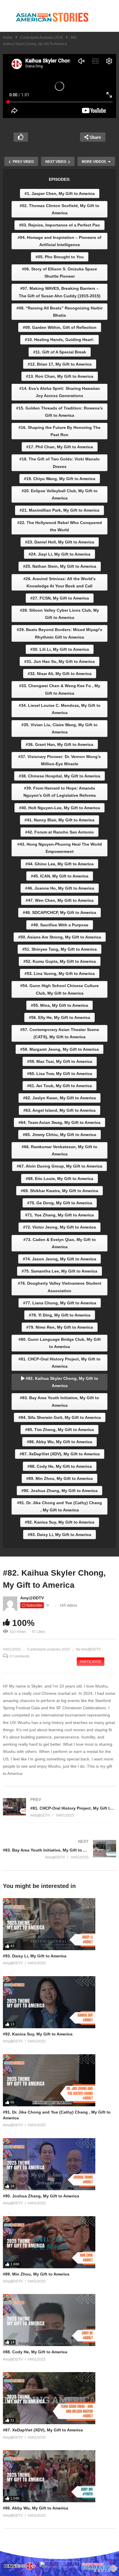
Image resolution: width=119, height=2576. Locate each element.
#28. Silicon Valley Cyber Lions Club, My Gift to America (59, 614)
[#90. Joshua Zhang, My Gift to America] (59, 2164)
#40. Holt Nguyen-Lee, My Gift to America (59, 808)
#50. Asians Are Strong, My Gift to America (60, 937)
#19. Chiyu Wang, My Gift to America (60, 479)
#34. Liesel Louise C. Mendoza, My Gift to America (60, 709)
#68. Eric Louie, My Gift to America (59, 1179)
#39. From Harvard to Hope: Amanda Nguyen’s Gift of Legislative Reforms (60, 792)
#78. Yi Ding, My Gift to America (60, 1315)
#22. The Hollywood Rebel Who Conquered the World (60, 526)
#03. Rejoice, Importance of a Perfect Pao (59, 225)
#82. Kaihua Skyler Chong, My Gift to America (61, 1382)
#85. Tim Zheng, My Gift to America (59, 1430)
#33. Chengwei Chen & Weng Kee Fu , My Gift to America (60, 689)
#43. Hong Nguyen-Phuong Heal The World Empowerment (60, 848)
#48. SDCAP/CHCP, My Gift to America (59, 912)
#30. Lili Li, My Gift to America (60, 649)
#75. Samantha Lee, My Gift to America (59, 1271)
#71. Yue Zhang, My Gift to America (59, 1215)
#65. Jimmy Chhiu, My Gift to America (59, 1135)
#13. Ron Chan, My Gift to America (60, 376)
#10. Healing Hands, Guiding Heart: (59, 340)
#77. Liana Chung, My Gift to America (60, 1303)
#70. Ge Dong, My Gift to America (60, 1203)
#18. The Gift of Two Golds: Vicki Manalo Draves (59, 463)
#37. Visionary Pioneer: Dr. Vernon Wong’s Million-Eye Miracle (59, 760)
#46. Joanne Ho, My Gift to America (60, 888)
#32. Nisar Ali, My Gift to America (60, 674)
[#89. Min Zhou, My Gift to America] (59, 2242)
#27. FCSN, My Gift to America (60, 598)
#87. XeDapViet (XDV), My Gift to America (60, 1454)
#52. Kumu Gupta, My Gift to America (60, 961)
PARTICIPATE (91, 1662)
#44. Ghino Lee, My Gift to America (59, 864)
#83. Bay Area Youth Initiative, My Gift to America (59, 1401)
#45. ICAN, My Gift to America (60, 876)
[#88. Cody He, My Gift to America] (59, 2320)
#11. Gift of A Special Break (60, 352)
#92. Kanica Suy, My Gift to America (60, 1522)
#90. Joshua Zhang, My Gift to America (59, 1491)
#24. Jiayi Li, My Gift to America (59, 554)
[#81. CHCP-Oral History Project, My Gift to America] (59, 1807)
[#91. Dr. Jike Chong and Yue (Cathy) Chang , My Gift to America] (59, 2080)
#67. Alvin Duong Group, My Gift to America (59, 1166)
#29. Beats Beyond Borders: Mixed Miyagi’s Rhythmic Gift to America (59, 633)
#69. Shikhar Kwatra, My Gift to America (59, 1191)
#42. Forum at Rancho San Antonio (59, 832)
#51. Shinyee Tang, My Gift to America (59, 949)
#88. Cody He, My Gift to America (60, 1466)
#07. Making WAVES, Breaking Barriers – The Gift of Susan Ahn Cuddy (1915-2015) (60, 292)
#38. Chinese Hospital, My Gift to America (59, 776)
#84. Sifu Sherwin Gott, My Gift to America (60, 1417)
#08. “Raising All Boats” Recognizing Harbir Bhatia (59, 312)
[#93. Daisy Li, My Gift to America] (59, 1924)
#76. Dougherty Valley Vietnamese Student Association (60, 1287)
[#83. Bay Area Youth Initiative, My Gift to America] (59, 1849)
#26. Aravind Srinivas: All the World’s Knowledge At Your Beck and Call (59, 582)
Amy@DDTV (32, 1598)
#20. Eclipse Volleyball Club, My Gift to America (60, 494)
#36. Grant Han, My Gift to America (59, 744)
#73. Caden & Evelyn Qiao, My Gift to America (60, 1243)
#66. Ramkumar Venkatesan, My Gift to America (59, 1150)
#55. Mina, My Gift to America (59, 1005)
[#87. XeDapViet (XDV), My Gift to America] (59, 2398)
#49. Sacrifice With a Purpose (60, 925)
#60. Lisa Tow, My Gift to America (60, 1074)
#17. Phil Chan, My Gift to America (60, 447)
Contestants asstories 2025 (42, 38)
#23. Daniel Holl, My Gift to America (60, 542)
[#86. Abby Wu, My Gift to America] (59, 2476)
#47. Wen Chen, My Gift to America (60, 900)
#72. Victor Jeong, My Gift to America (59, 1227)
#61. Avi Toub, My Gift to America (59, 1086)
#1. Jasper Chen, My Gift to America (60, 193)
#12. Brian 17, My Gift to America (60, 364)
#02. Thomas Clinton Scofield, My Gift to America (59, 209)
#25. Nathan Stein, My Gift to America (60, 566)
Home (8, 38)
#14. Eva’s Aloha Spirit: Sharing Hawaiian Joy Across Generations (60, 392)
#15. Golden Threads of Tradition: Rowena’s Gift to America (59, 412)
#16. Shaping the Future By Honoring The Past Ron (59, 431)
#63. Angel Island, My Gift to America (59, 1110)
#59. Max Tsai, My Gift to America (60, 1061)
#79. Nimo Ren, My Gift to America (60, 1327)
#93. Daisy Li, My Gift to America (59, 1535)
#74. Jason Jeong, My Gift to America (59, 1259)
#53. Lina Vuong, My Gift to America (60, 973)
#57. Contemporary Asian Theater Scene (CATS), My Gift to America (60, 1033)
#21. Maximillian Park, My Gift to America (59, 510)
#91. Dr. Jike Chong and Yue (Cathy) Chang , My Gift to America (59, 1506)
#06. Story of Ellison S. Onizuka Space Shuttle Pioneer (59, 273)
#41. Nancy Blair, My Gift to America (59, 820)
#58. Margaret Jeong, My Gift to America (59, 1049)
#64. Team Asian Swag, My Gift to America (59, 1122)
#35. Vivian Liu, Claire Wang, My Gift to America (59, 728)
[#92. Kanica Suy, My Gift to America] (59, 2002)
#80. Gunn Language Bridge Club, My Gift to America (60, 1343)
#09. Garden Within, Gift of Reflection (60, 327)
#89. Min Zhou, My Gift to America (59, 1478)
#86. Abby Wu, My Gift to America (59, 1442)
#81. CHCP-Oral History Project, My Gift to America (59, 1363)
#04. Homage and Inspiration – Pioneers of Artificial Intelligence (59, 241)
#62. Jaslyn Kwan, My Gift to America (59, 1098)
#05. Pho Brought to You (60, 257)
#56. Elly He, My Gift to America (59, 1017)
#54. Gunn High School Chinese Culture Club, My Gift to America (59, 989)
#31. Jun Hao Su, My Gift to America (59, 661)
